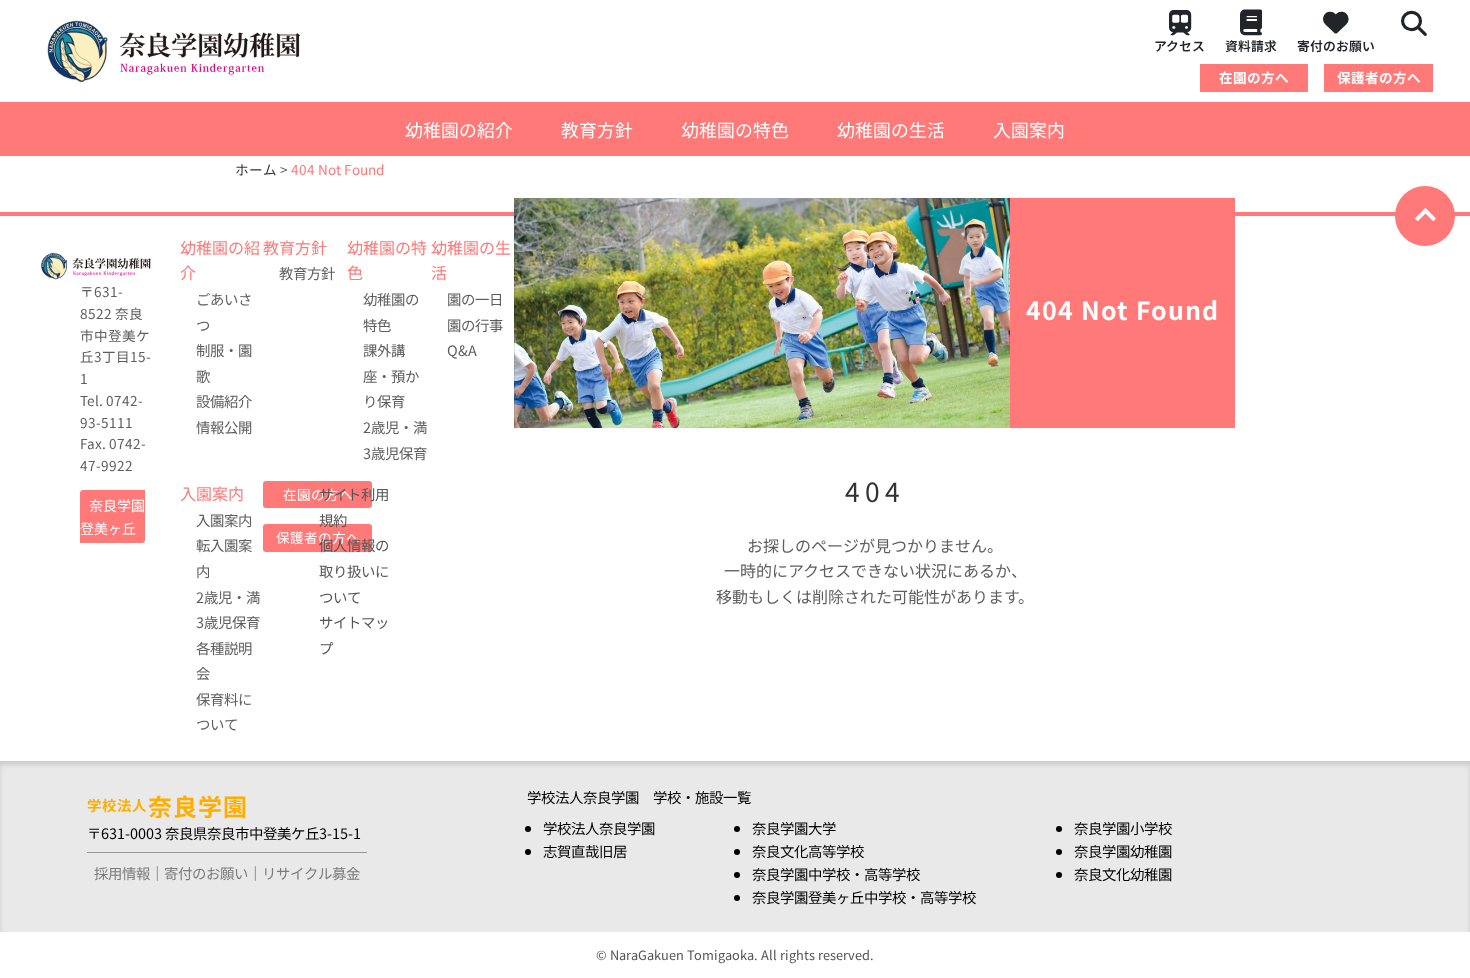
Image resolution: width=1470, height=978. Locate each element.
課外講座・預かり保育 (391, 375)
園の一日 (475, 298)
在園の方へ (1254, 77)
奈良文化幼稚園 (1123, 873)
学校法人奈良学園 (599, 827)
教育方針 (597, 129)
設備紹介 (224, 400)
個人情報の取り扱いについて (354, 570)
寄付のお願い (1336, 45)
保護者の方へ (1379, 77)
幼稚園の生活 (891, 129)
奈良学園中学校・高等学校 (836, 873)
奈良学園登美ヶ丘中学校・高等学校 (864, 896)
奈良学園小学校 (1123, 827)
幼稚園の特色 (735, 129)
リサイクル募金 (311, 872)
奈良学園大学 (794, 827)
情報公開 (224, 426)
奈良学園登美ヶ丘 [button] (112, 516)
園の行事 (475, 324)
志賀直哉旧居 (585, 850)
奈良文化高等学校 (808, 850)
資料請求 (1251, 45)
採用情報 (122, 872)
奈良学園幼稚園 (1123, 850)
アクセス (1179, 45)
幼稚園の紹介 (459, 129)
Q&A (462, 349)
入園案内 (1029, 129)
